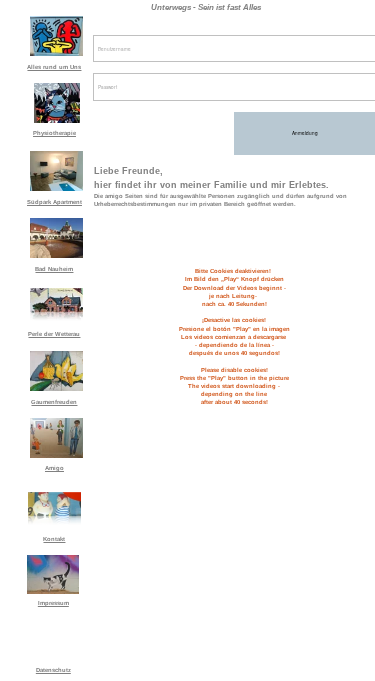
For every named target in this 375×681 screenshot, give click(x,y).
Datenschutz (53, 670)
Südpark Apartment (54, 202)
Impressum (53, 603)
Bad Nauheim (54, 269)
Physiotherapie (54, 133)
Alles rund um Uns (54, 67)
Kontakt (54, 539)
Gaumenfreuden (54, 402)
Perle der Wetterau (54, 334)
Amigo (54, 468)
